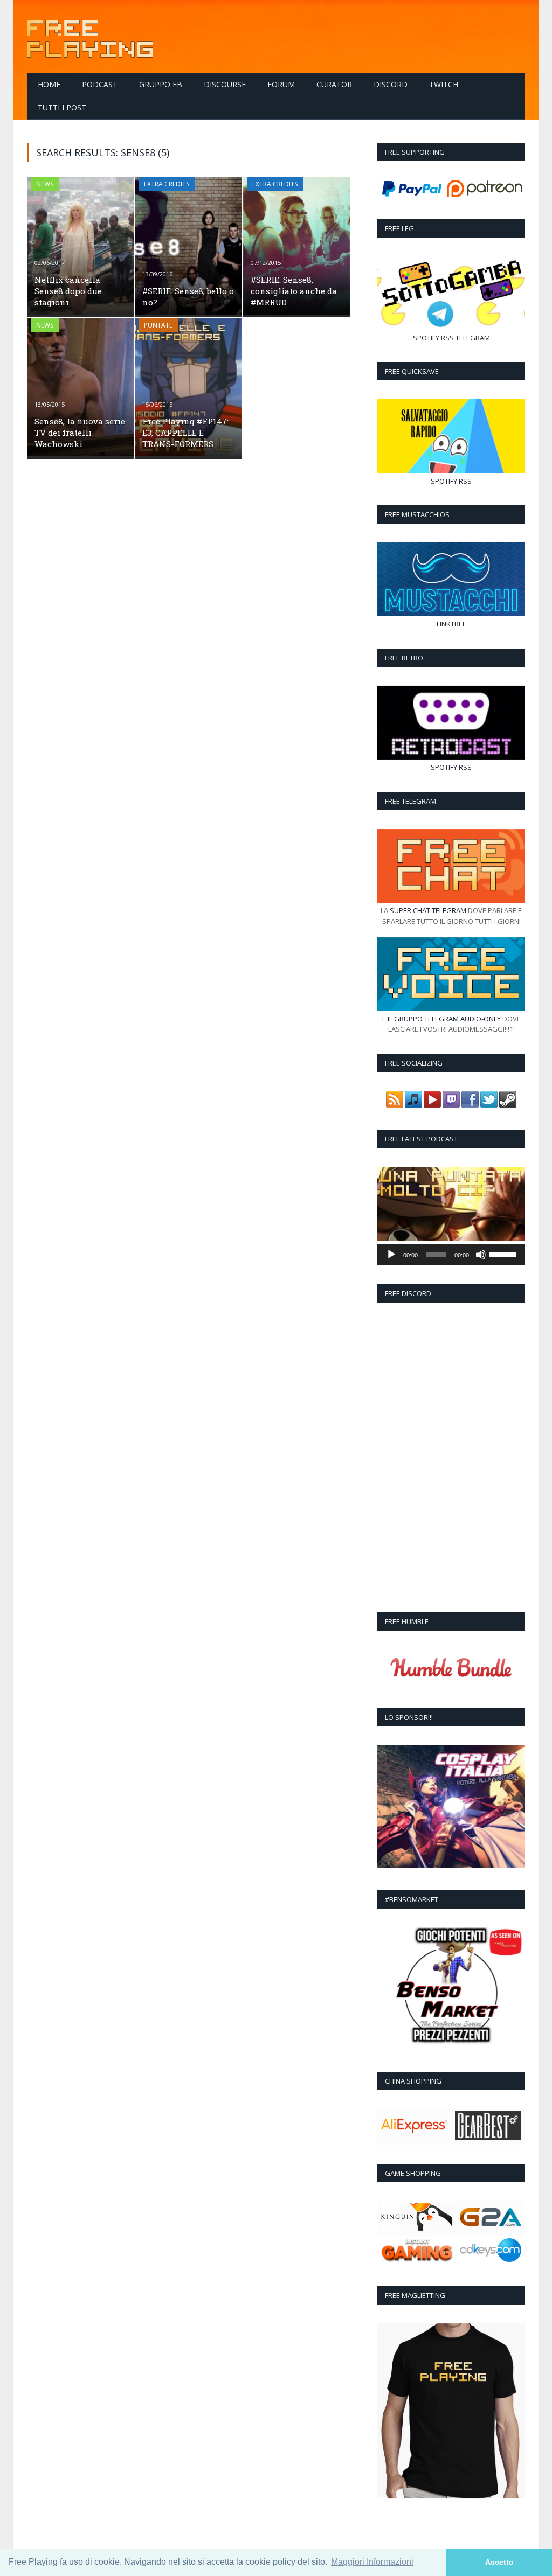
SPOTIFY (426, 338)
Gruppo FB (161, 84)
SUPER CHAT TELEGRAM (428, 910)
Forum (281, 84)
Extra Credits (167, 184)
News (45, 184)
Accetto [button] (499, 2562)
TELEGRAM (473, 338)
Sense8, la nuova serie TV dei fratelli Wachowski (80, 433)
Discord (391, 84)
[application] (451, 1255)
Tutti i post (62, 107)
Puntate (158, 325)
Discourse (225, 84)
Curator (334, 84)
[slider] (505, 1254)
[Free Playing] (90, 36)
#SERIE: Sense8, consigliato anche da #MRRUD (294, 291)
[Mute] (481, 1255)
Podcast (100, 84)
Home (49, 84)
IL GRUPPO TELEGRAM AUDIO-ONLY (444, 1019)
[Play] (391, 1255)
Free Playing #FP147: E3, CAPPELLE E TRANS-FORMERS (185, 433)
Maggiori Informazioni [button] (372, 2562)
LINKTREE (451, 624)
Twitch (444, 84)
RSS (447, 338)
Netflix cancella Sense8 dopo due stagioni (68, 291)
